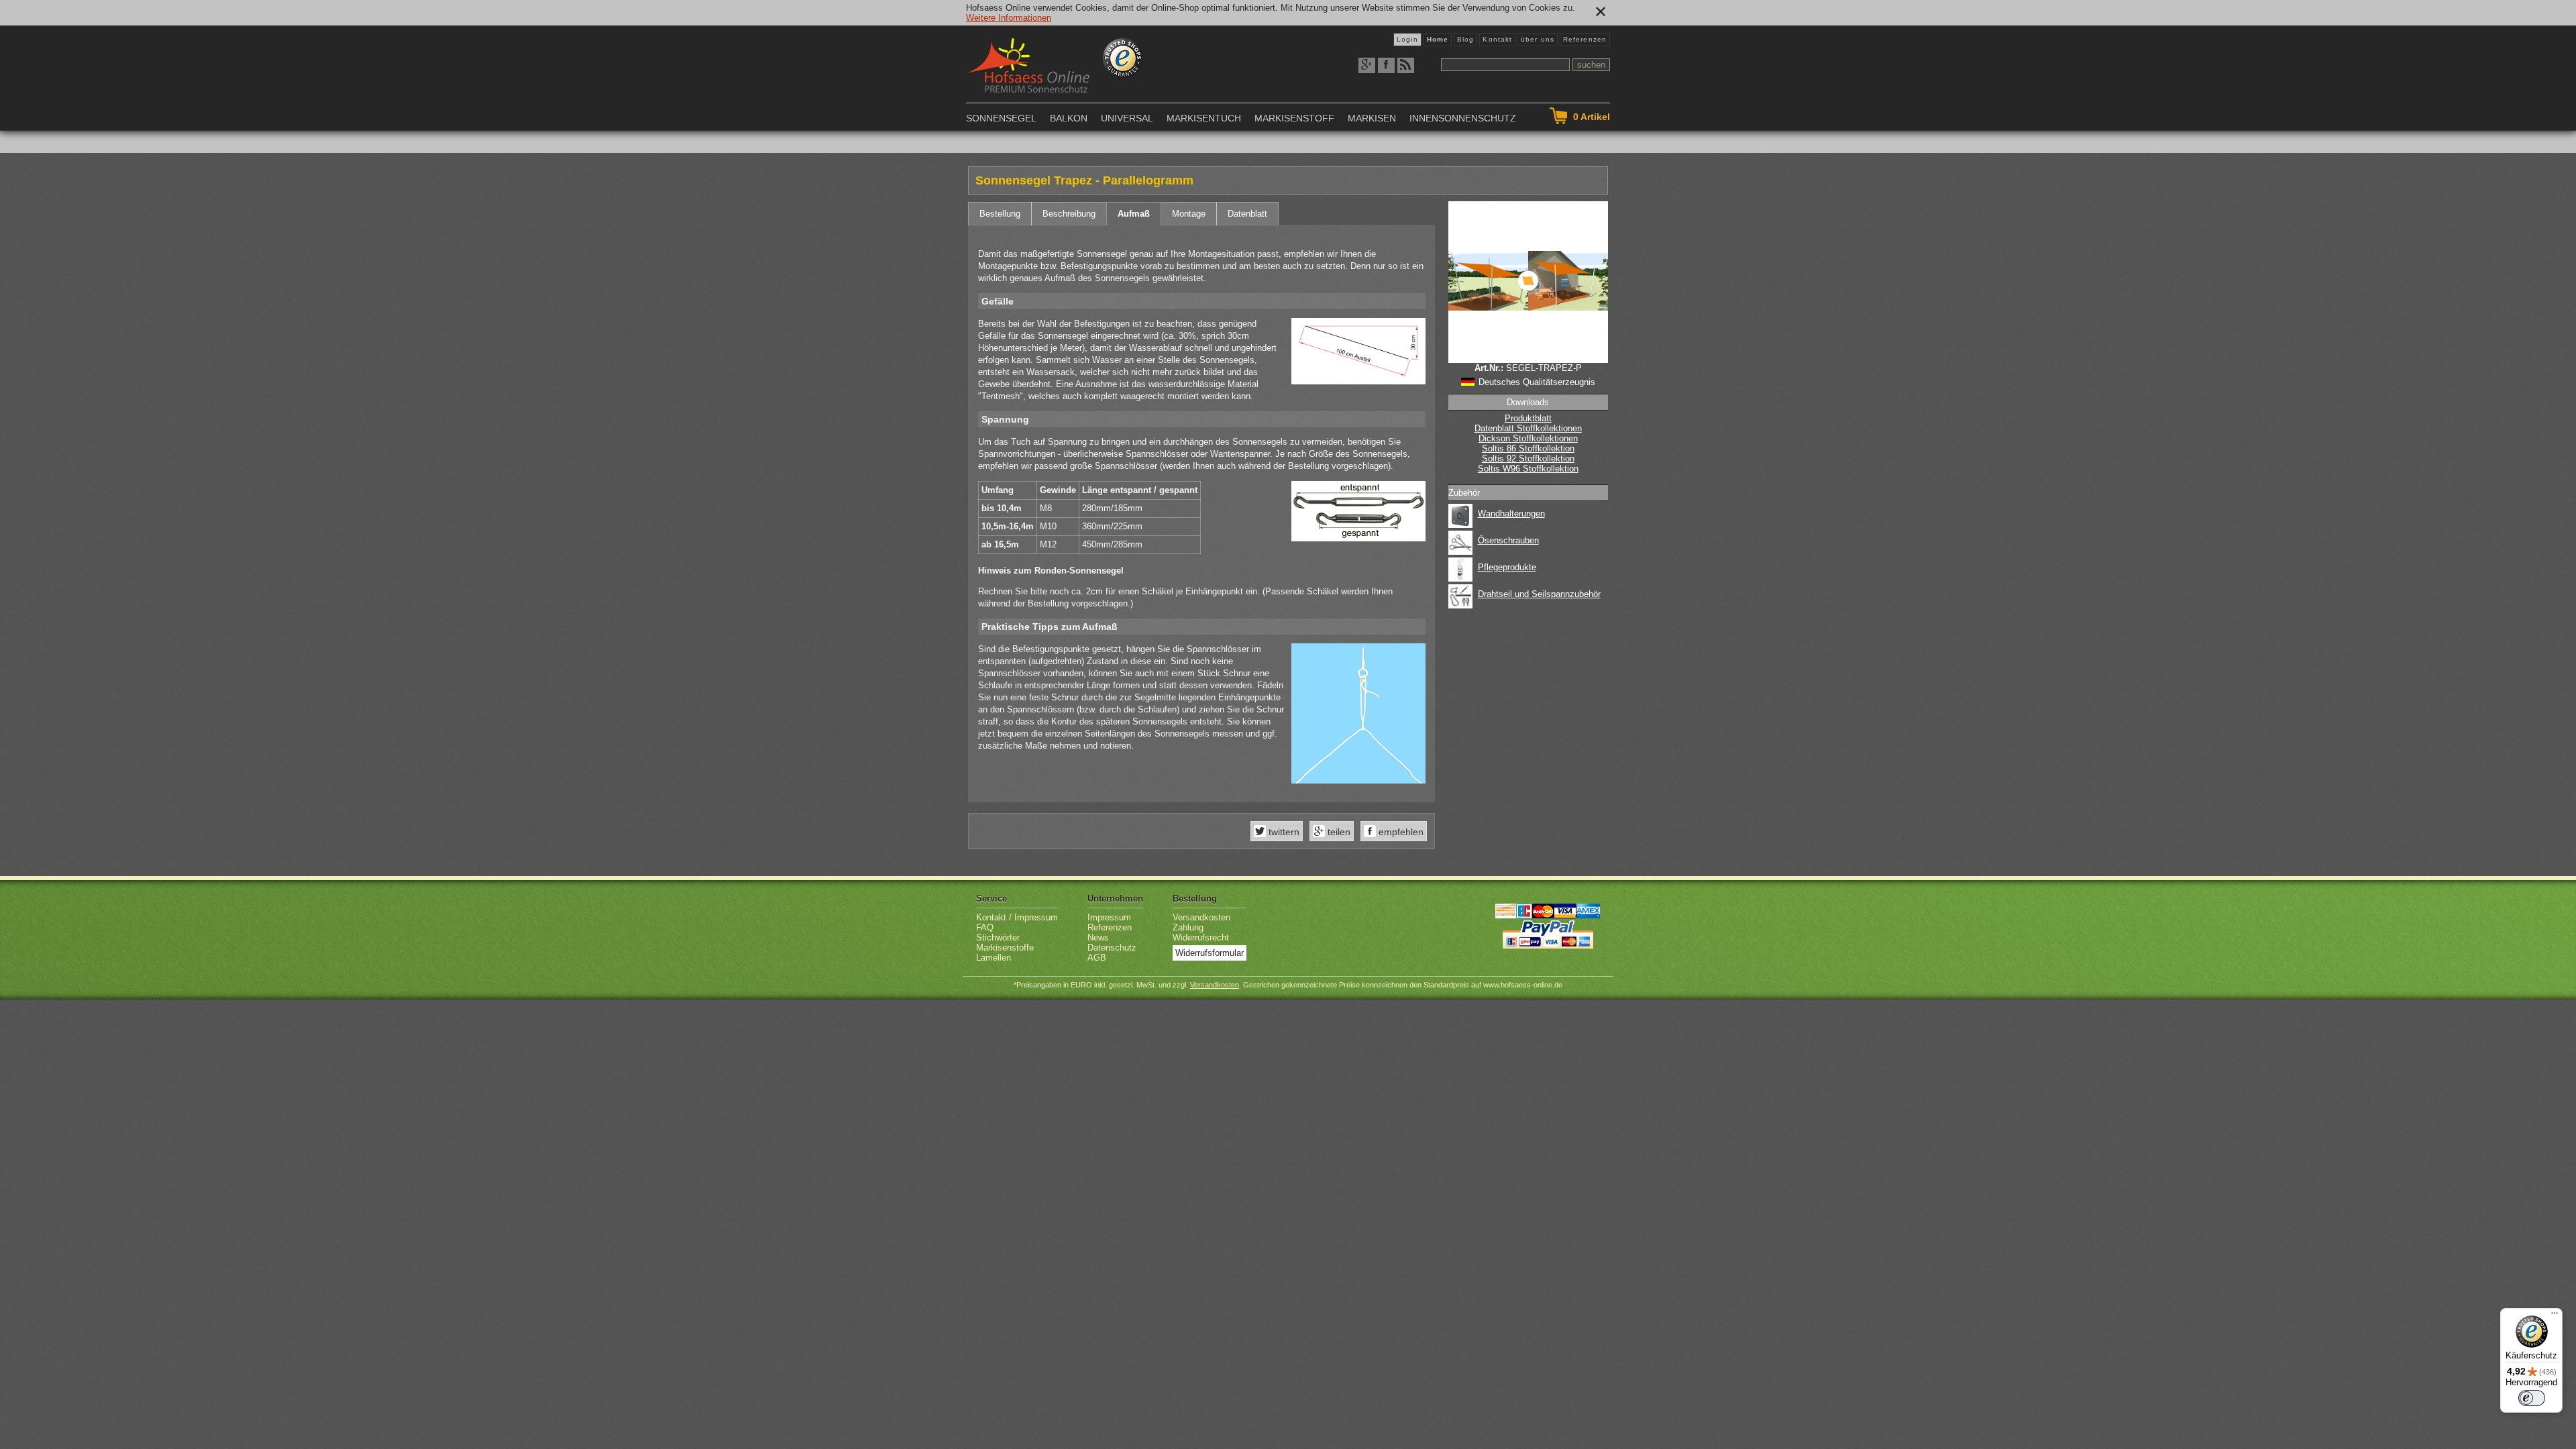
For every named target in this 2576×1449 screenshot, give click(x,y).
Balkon (1069, 118)
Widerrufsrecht (1201, 937)
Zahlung (1188, 927)
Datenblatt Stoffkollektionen (1528, 428)
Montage (1189, 214)
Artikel (1592, 117)
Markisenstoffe (1005, 948)
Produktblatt (1528, 418)
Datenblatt (1247, 214)
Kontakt (1497, 39)
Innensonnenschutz (1463, 118)
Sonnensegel (1001, 118)
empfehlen (1400, 832)
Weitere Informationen (1009, 18)
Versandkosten (1201, 917)
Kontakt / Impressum (1017, 917)
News (1098, 937)
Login (1407, 39)
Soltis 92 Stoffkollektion (1528, 459)
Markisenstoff (1294, 118)
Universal (1127, 118)
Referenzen (1585, 39)
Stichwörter (998, 937)
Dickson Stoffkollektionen (1528, 438)
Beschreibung (1069, 214)
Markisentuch (1204, 118)
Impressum (1109, 917)
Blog (1465, 39)
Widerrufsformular (1210, 953)
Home (1438, 39)
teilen (1338, 832)
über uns (1538, 39)
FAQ (985, 927)
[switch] (2532, 1398)
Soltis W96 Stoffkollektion (1528, 469)
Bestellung (1000, 214)
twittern (1283, 832)
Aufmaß (1134, 214)
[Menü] (2555, 1316)
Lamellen (994, 958)
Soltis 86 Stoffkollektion (1528, 448)
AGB (1097, 958)
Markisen (1372, 118)
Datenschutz (1112, 948)
